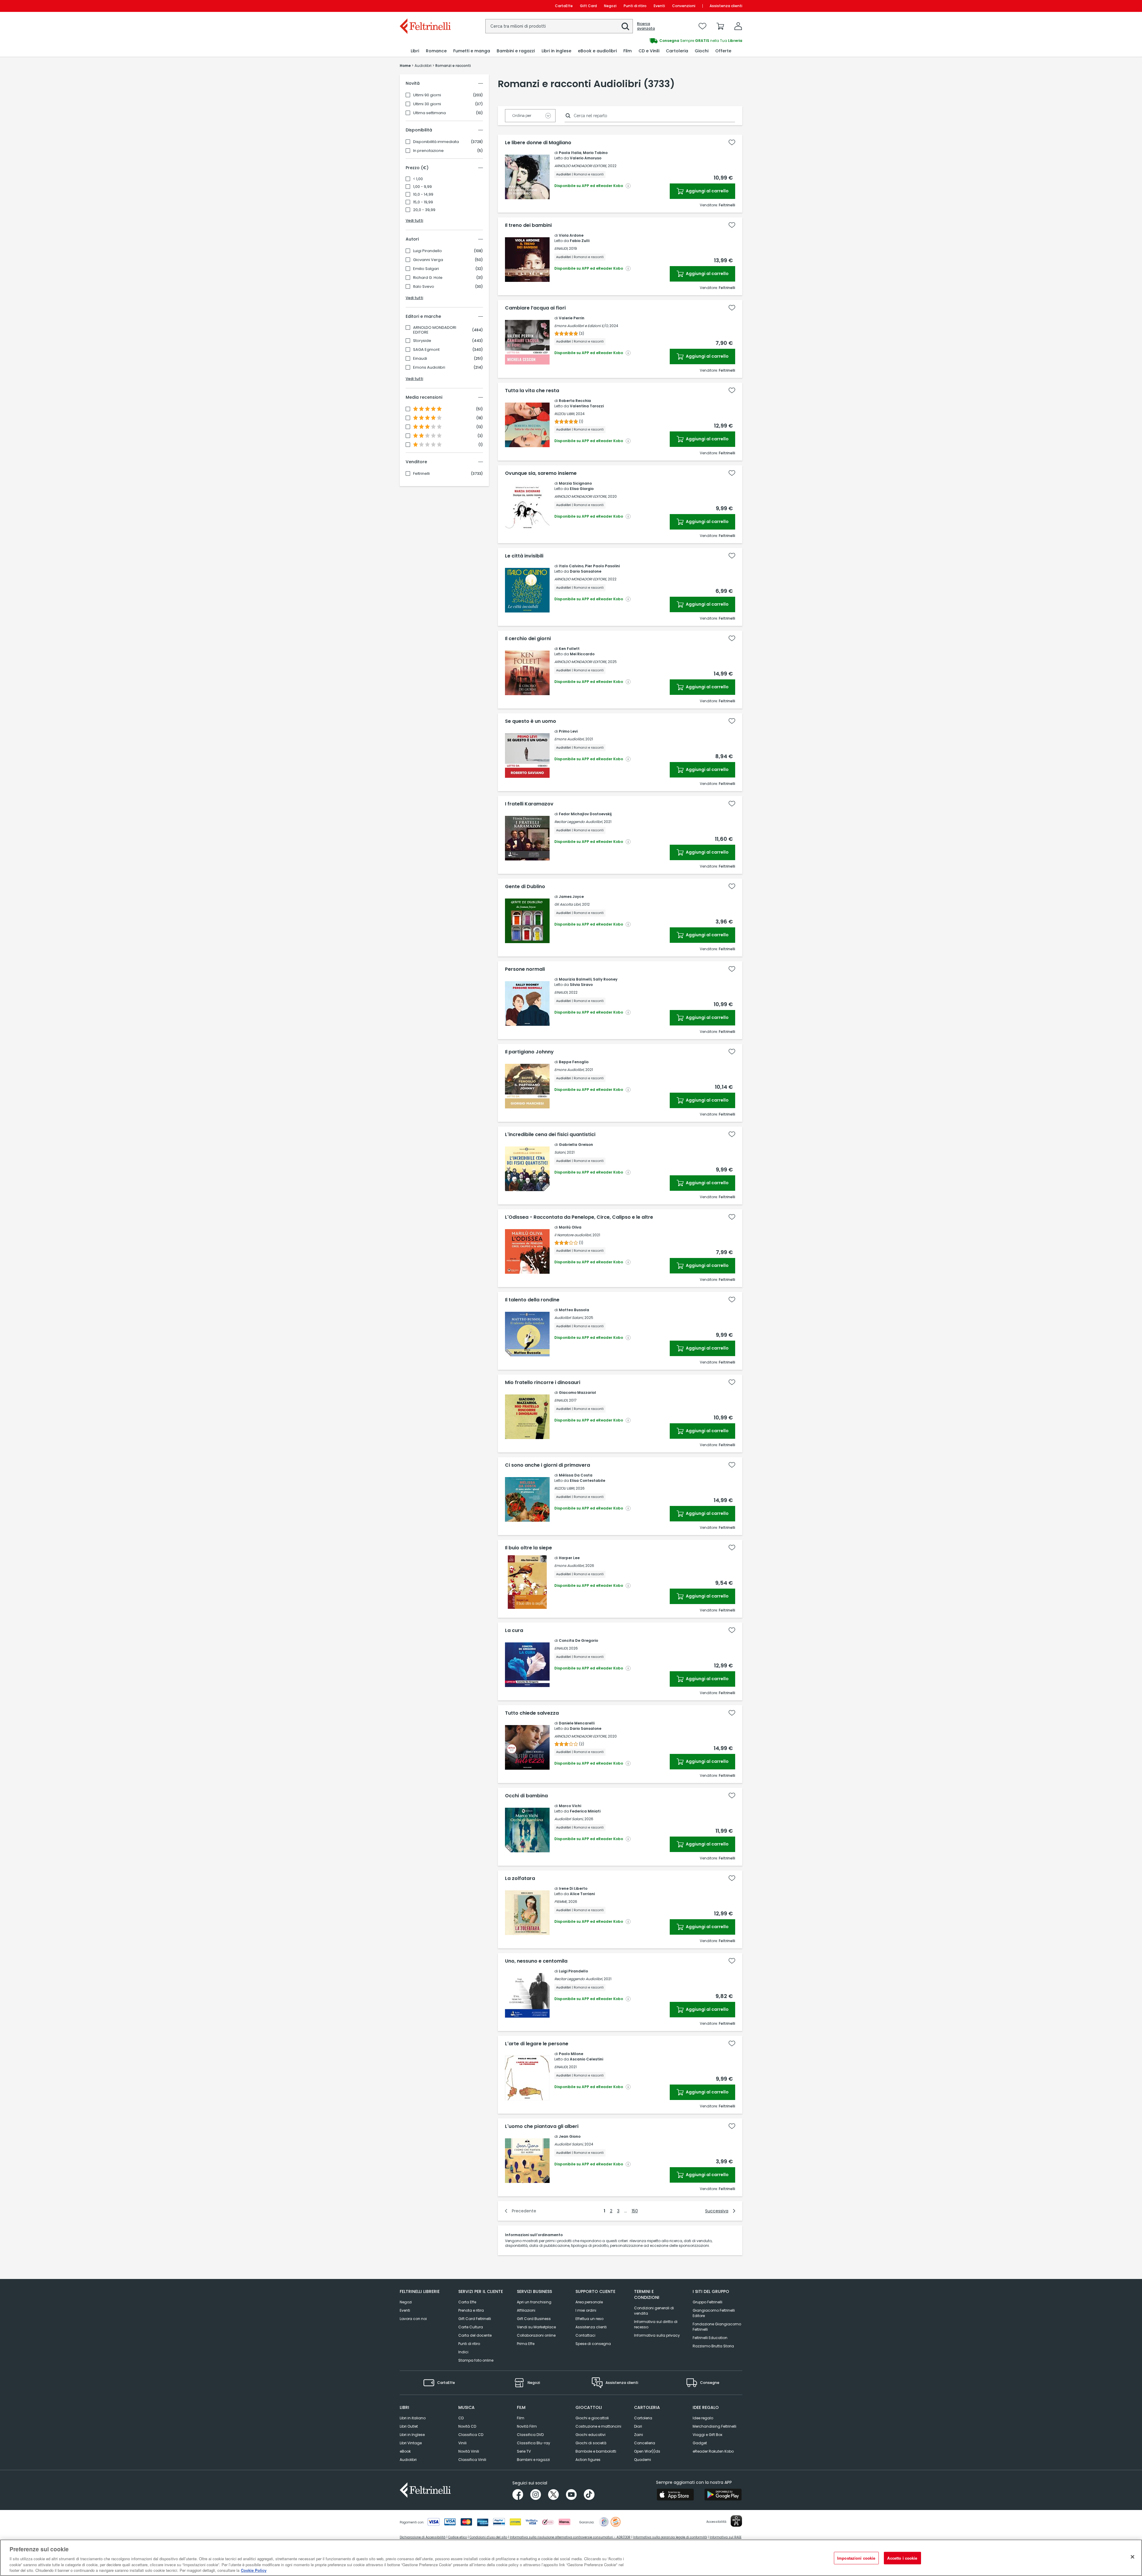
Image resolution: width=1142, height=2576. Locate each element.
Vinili (462, 2443)
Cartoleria (643, 2418)
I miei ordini (586, 2310)
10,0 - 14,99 (423, 194)
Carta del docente (475, 2335)
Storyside (422, 341)
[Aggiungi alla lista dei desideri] (732, 142)
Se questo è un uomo (531, 721)
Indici (463, 2352)
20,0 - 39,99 (424, 210)
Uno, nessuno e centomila (536, 1961)
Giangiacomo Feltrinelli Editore (714, 2313)
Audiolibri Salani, (569, 1318)
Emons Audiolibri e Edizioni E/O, (581, 326)
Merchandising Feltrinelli (714, 2426)
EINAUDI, (561, 248)
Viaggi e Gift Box (708, 2435)
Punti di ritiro (635, 6)
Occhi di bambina (526, 1796)
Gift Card (588, 6)
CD (461, 2418)
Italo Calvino (571, 566)
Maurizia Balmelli (575, 979)
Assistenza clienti (726, 6)
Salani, (560, 1152)
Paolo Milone (571, 2054)
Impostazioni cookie (856, 2558)
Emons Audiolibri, (569, 739)
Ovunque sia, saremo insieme (541, 473)
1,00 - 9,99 (422, 187)
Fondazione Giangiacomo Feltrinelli (717, 2327)
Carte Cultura (471, 2327)
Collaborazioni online (536, 2335)
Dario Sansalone (586, 571)
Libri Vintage (411, 2443)
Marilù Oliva (570, 1227)
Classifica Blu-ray (534, 2443)
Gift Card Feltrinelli (475, 2319)
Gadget (700, 2443)
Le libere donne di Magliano (538, 143)
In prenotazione (428, 151)
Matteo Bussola (574, 1310)
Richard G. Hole (428, 278)
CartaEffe (564, 6)
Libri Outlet (409, 2426)
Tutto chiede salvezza (532, 1713)
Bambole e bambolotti (596, 2451)
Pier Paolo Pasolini (602, 566)
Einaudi (420, 359)
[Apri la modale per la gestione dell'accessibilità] (736, 2521)
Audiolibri (408, 2460)
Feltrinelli (421, 474)
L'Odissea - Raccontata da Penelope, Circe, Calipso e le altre (579, 1217)
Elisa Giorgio (582, 489)
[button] (625, 26)
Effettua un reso (589, 2319)
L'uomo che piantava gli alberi (542, 2126)
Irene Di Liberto (573, 1888)
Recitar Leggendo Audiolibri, (579, 822)
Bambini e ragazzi (533, 2460)
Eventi (659, 6)
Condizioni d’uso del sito (488, 2537)
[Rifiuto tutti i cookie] (1132, 2557)
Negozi (610, 6)
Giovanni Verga (428, 260)
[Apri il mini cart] (720, 26)
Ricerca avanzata (646, 26)
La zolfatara (520, 1878)
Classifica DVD (530, 2435)
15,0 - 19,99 (423, 202)
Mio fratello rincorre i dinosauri (543, 1383)
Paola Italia (570, 153)
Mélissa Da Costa (576, 1475)
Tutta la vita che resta (532, 391)
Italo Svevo (424, 287)
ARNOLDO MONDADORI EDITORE (435, 330)
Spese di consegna (593, 2344)
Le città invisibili (524, 556)
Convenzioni (684, 6)
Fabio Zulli (580, 241)
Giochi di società (591, 2443)
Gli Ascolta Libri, (568, 904)
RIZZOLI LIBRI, (565, 414)
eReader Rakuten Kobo (713, 2451)
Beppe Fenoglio (574, 1062)
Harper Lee (569, 1558)
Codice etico (458, 2537)
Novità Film (527, 2426)
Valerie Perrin (572, 318)
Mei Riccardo (582, 654)
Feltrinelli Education (710, 2338)
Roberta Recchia (575, 401)
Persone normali (525, 969)
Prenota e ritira (471, 2310)
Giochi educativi (590, 2435)
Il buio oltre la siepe (528, 1548)
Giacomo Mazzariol (577, 1393)
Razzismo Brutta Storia (713, 2346)
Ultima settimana (429, 113)
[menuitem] (415, 51)
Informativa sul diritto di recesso (656, 2324)
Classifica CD (471, 2435)
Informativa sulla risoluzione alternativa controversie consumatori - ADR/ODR (570, 2537)
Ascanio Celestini (586, 2059)
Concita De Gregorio (578, 1640)
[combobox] (559, 26)
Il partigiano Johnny (529, 1052)
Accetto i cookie (902, 2558)
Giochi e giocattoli (592, 2418)
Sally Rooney (605, 979)
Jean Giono (570, 2136)
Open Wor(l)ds (647, 2451)
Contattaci (585, 2335)
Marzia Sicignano (575, 483)
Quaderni (643, 2460)
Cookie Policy (254, 2570)
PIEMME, (561, 1902)
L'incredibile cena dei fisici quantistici (550, 1135)
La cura (514, 1631)
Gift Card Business (534, 2319)
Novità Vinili (469, 2451)
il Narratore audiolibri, (573, 1235)
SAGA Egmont (426, 350)
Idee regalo (703, 2418)
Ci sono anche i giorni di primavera (548, 1465)
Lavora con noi (413, 2319)
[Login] (738, 26)
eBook (405, 2451)
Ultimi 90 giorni (427, 95)
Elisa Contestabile (588, 1481)
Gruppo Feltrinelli (708, 2302)
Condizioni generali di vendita (654, 2311)
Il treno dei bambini (528, 225)
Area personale (589, 2302)
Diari (638, 2426)
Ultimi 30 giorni (427, 104)
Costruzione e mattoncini (598, 2426)
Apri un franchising (534, 2302)
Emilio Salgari (426, 269)
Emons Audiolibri (429, 367)
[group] (657, 41)
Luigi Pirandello (428, 251)
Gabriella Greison (576, 1145)
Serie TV (524, 2451)
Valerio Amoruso (586, 158)
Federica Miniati (585, 1811)
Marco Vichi (570, 1806)
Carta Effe (467, 2302)
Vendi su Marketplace (536, 2327)
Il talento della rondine (532, 1300)
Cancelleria (645, 2443)
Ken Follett (569, 649)
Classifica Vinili (472, 2460)
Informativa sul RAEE (725, 2537)
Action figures (588, 2460)
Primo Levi (568, 731)
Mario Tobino (595, 153)
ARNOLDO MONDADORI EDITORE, (581, 166)
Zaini (639, 2435)
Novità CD (467, 2426)
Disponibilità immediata (436, 142)
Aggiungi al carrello (707, 191)
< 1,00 (418, 179)
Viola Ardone (571, 235)
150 (635, 2211)
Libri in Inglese (412, 2435)
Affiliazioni (526, 2310)
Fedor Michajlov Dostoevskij (585, 814)
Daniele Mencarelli (577, 1723)
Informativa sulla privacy (657, 2335)
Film (521, 2418)
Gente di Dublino (525, 887)
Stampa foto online (476, 2360)
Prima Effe (526, 2344)
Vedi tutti (414, 220)
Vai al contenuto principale (425, 6)
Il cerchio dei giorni (528, 639)
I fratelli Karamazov (529, 804)
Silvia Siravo (581, 985)
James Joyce (571, 897)
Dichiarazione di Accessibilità (423, 2537)
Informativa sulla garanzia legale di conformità (670, 2537)
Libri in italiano (413, 2418)
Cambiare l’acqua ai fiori (535, 308)
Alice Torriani (582, 1894)
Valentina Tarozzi (587, 406)
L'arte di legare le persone (537, 2044)
